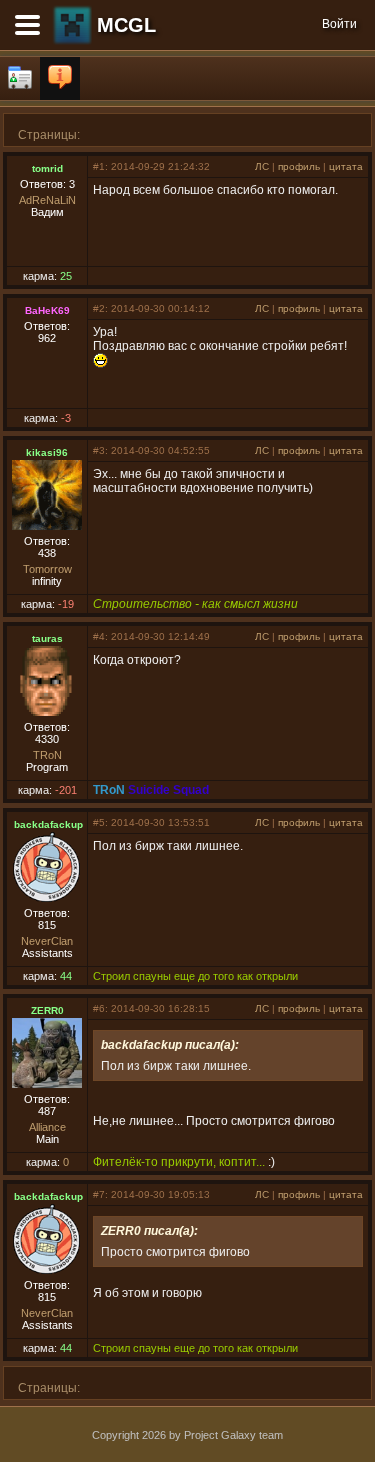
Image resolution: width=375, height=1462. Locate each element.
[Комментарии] (60, 78)
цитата (346, 166)
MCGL (126, 25)
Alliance (47, 1127)
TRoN (47, 755)
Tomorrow (47, 569)
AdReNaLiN (47, 200)
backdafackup (48, 824)
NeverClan (47, 941)
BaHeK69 (47, 310)
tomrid (47, 168)
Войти (339, 24)
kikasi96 (47, 452)
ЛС (262, 166)
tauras (47, 638)
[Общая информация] (20, 78)
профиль (299, 166)
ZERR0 (47, 1010)
